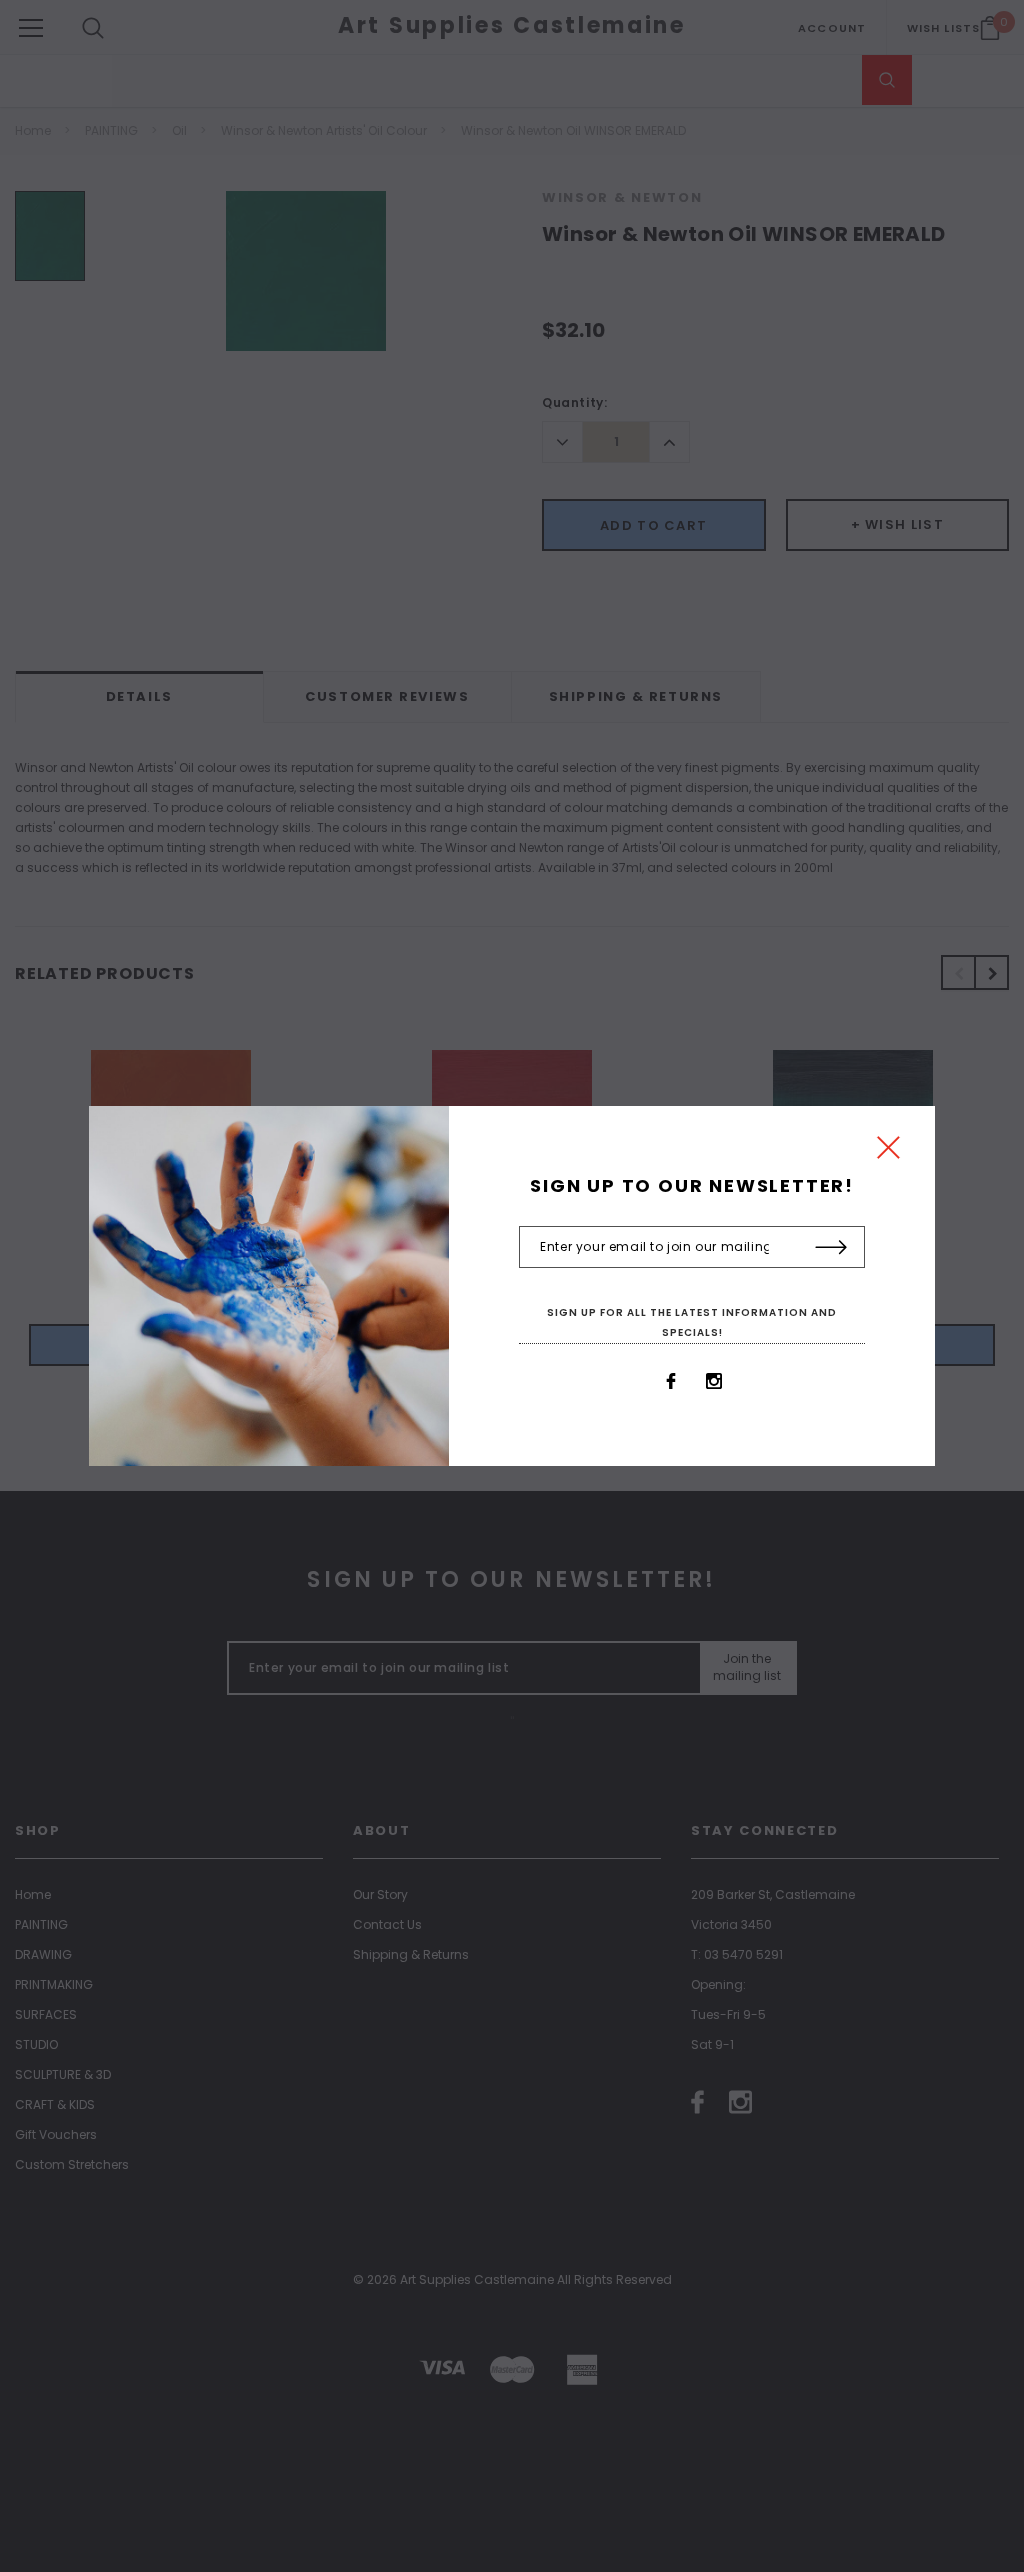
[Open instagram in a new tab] (714, 1381)
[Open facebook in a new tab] (671, 1381)
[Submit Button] (831, 1248)
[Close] (888, 1152)
